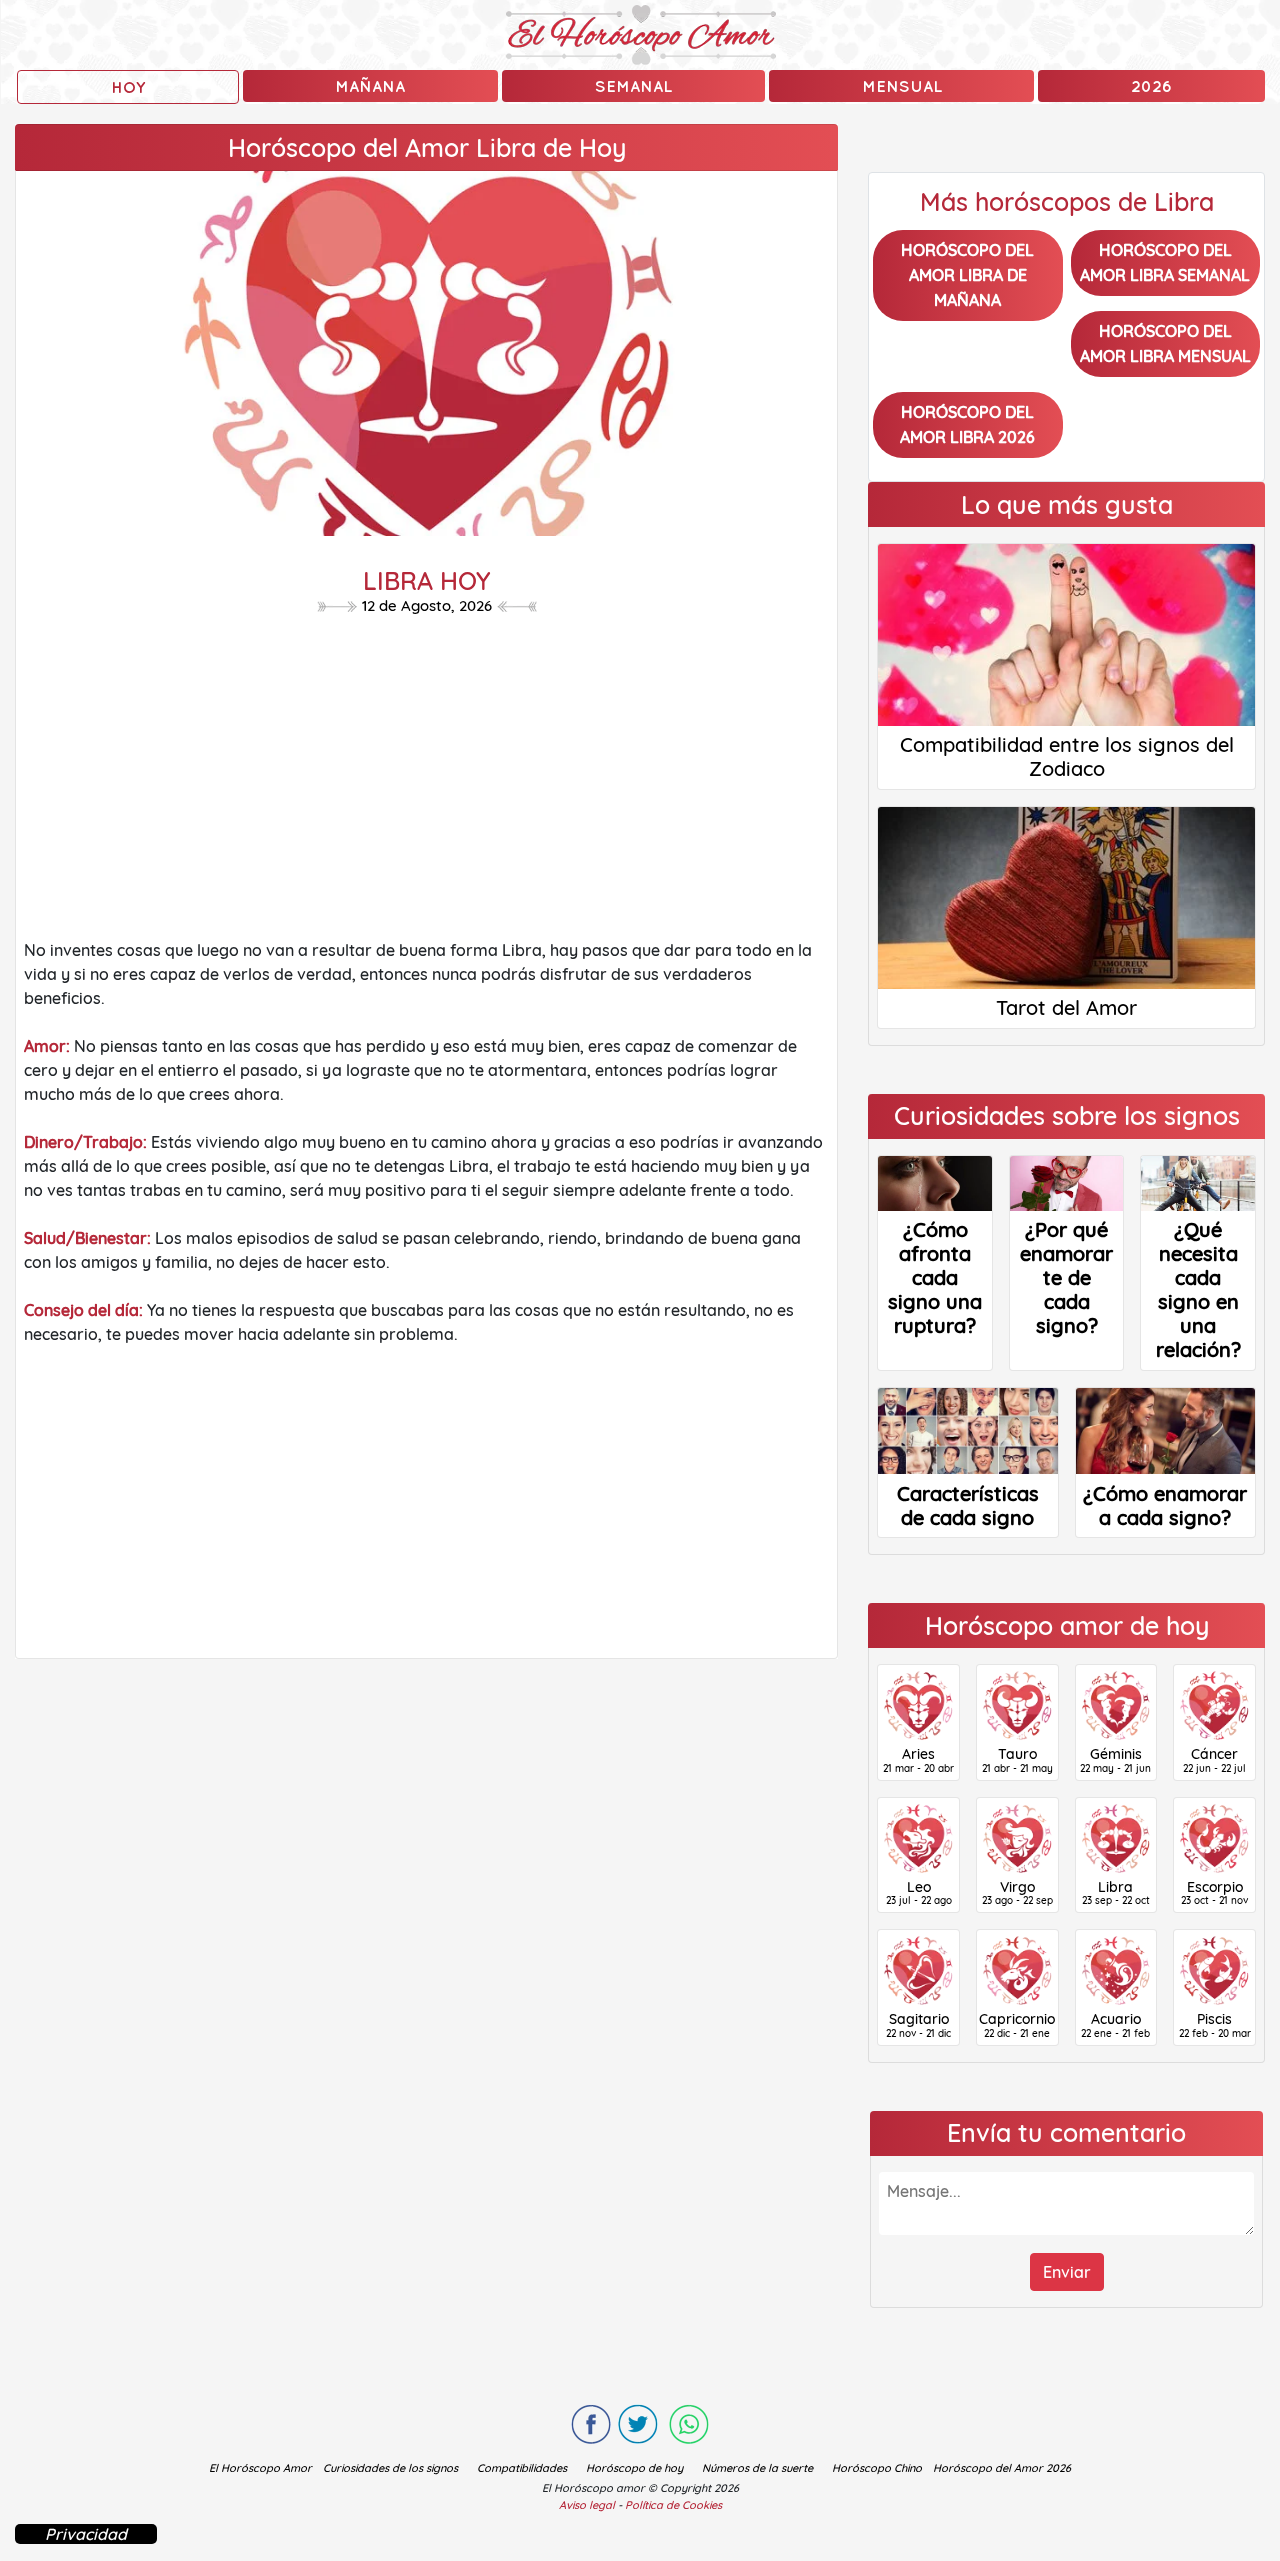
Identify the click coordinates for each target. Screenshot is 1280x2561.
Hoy (128, 87)
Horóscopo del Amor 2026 (1002, 2468)
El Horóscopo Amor (260, 2468)
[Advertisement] (426, 782)
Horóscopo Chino (877, 2468)
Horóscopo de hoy (634, 2468)
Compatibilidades (522, 2468)
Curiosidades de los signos (390, 2468)
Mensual (902, 86)
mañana (370, 86)
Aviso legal (587, 2505)
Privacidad (86, 2534)
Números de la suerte (757, 2468)
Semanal (633, 86)
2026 (1151, 86)
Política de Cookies (673, 2505)
